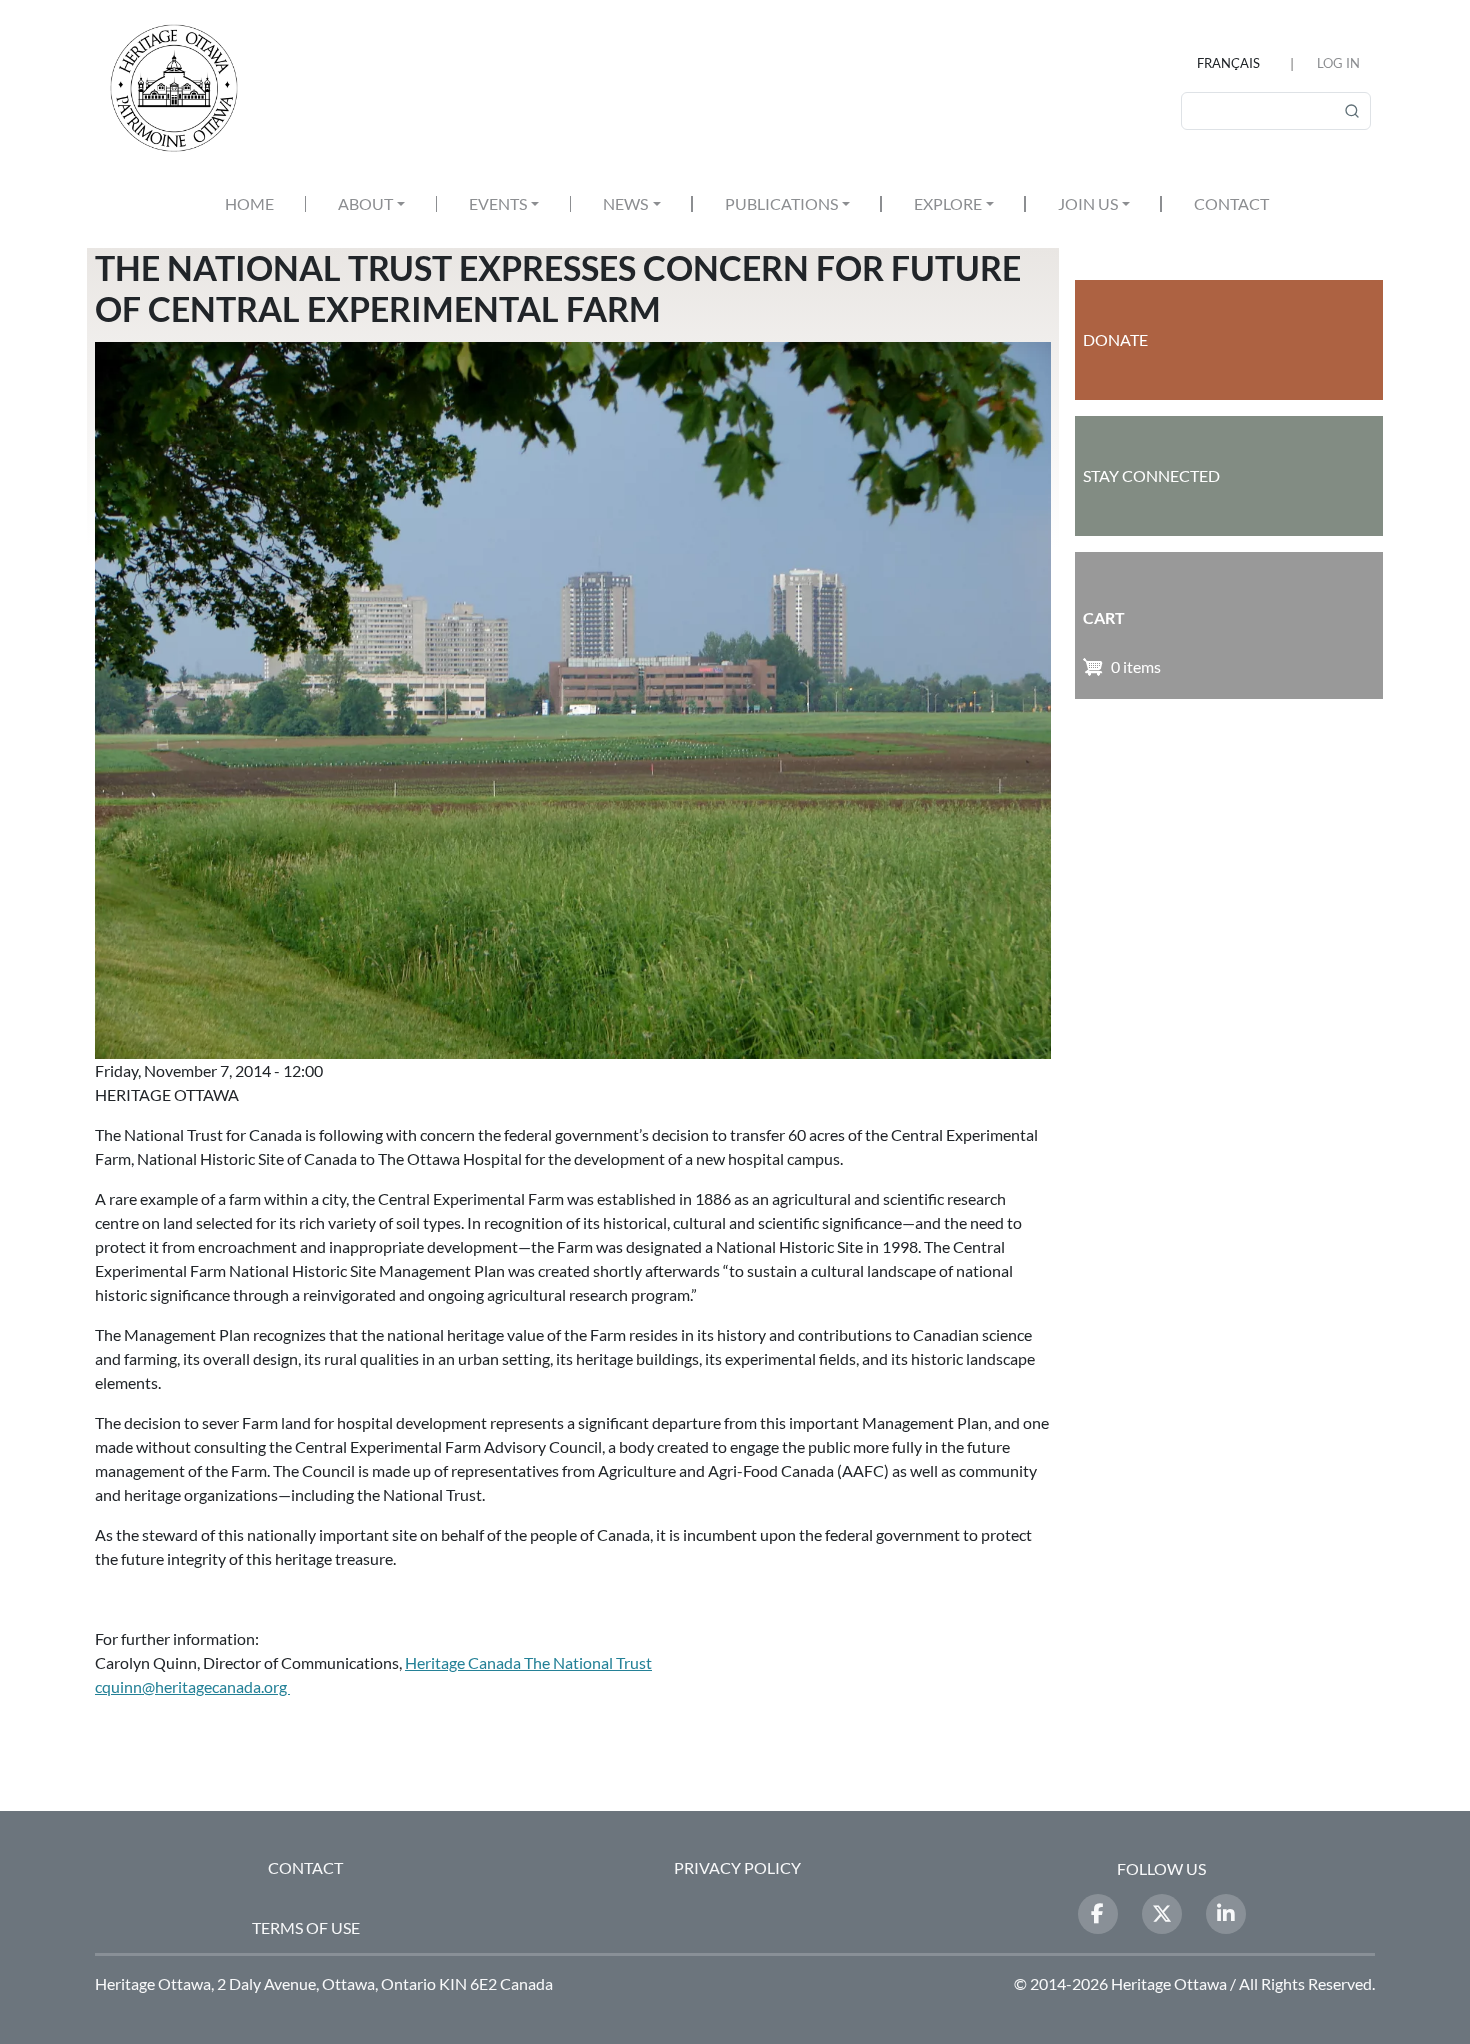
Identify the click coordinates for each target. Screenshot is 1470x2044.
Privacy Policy (737, 1867)
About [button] (365, 203)
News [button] (625, 203)
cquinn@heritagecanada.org (192, 1686)
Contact (1231, 203)
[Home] (182, 88)
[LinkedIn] (1226, 1914)
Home (249, 203)
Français (1228, 63)
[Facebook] (1098, 1914)
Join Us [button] (1088, 203)
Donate (1115, 339)
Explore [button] (948, 203)
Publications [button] (781, 203)
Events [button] (498, 203)
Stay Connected (1151, 475)
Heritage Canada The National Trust (528, 1662)
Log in (1338, 63)
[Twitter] (1162, 1914)
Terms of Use (306, 1927)
